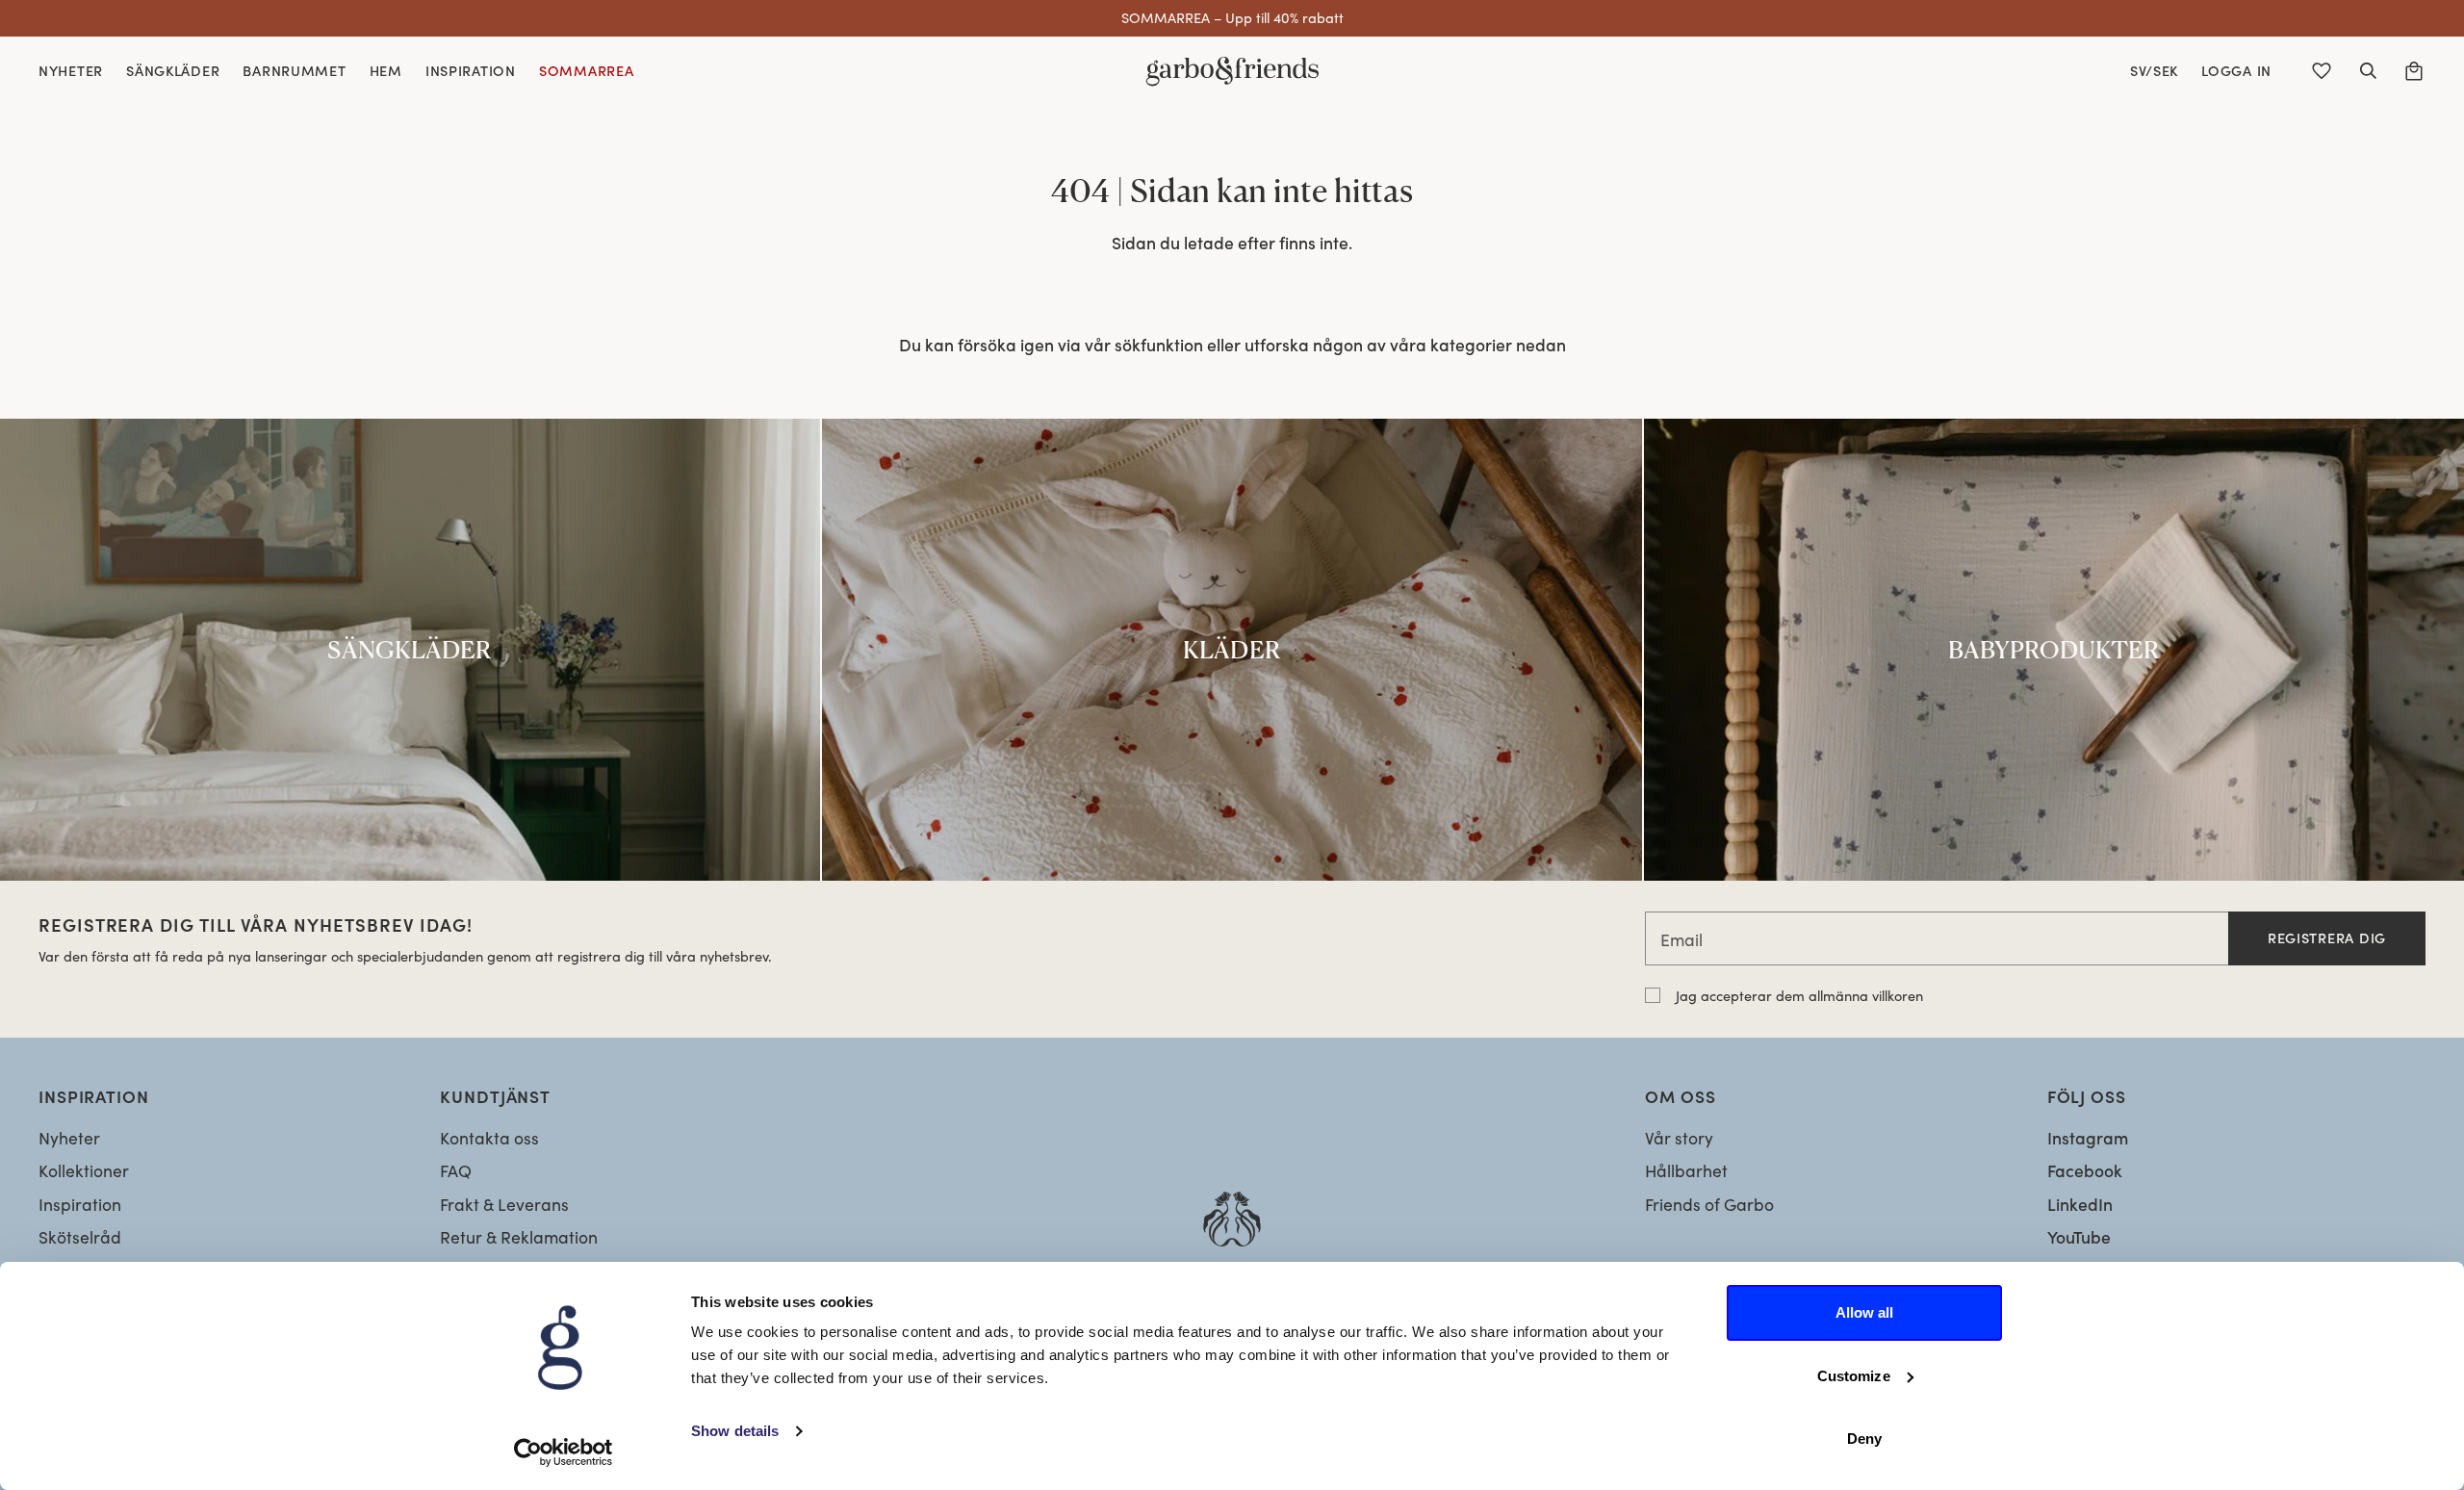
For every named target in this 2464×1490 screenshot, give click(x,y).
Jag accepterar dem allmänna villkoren (1799, 995)
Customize (1854, 1376)
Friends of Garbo (1709, 1204)
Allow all (1865, 1312)
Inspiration (80, 1204)
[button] (2368, 71)
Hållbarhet (1686, 1170)
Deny (1864, 1439)
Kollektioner (84, 1170)
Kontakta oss (489, 1138)
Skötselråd (80, 1237)
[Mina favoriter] (2322, 71)
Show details (735, 1431)
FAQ (456, 1170)
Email (1681, 939)
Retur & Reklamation (519, 1237)
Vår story (1679, 1138)
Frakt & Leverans (504, 1204)
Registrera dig (2327, 938)
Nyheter (69, 1138)
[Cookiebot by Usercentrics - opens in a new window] (564, 1452)
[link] (410, 649)
